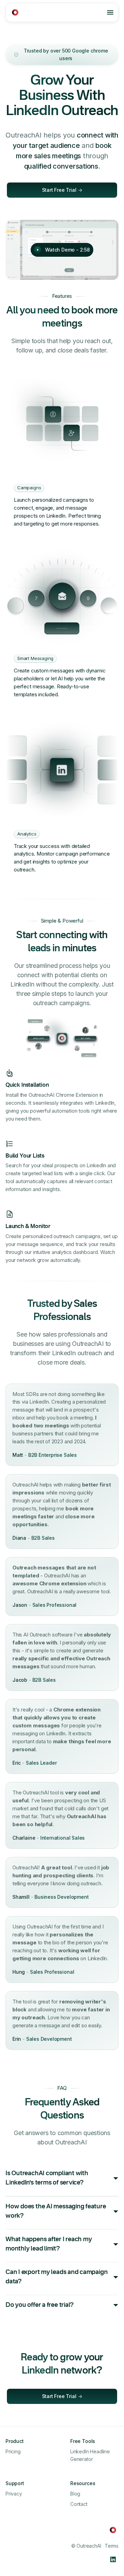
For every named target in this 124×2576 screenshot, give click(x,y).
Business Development (61, 1897)
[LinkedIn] (113, 2559)
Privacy (14, 2494)
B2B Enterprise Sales (53, 1455)
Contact (79, 2504)
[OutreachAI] (15, 12)
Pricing (13, 2451)
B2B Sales (43, 1538)
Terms (112, 2546)
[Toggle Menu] (110, 12)
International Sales (63, 1838)
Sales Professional (55, 1605)
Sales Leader (41, 1763)
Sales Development (49, 2039)
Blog (75, 2494)
